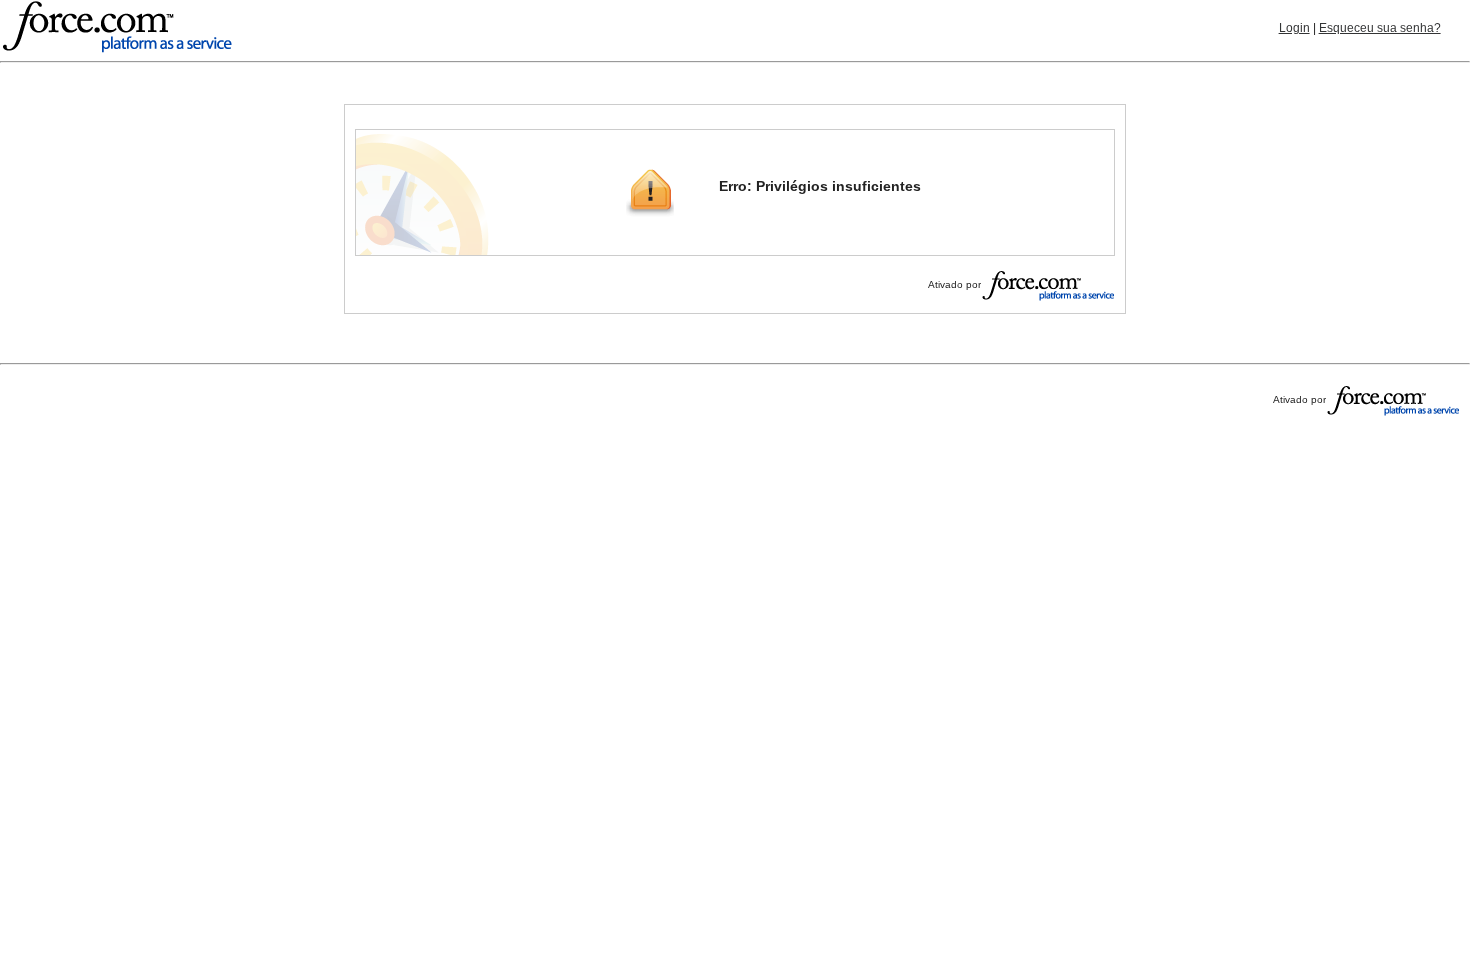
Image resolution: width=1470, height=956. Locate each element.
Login (1294, 28)
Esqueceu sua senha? (1380, 28)
